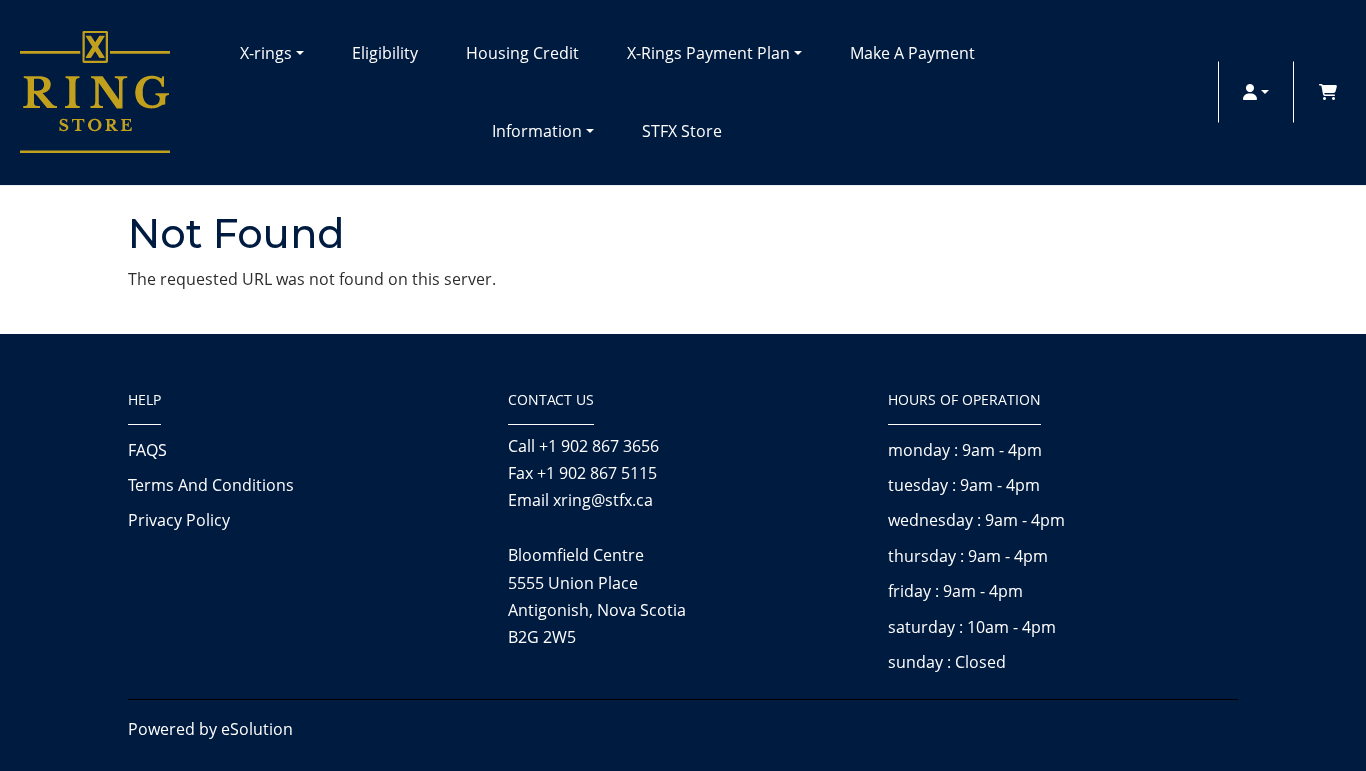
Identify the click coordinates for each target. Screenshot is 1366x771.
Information (537, 131)
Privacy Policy (179, 520)
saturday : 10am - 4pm (972, 627)
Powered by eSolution (210, 729)
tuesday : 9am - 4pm (964, 485)
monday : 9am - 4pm (965, 450)
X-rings (266, 53)
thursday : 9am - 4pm (968, 556)
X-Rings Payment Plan (708, 53)
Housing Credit (522, 53)
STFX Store (682, 131)
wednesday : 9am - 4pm (976, 520)
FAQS (147, 450)
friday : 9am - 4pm (955, 591)
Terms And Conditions (211, 485)
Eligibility (385, 53)
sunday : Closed (947, 662)
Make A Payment (912, 53)
